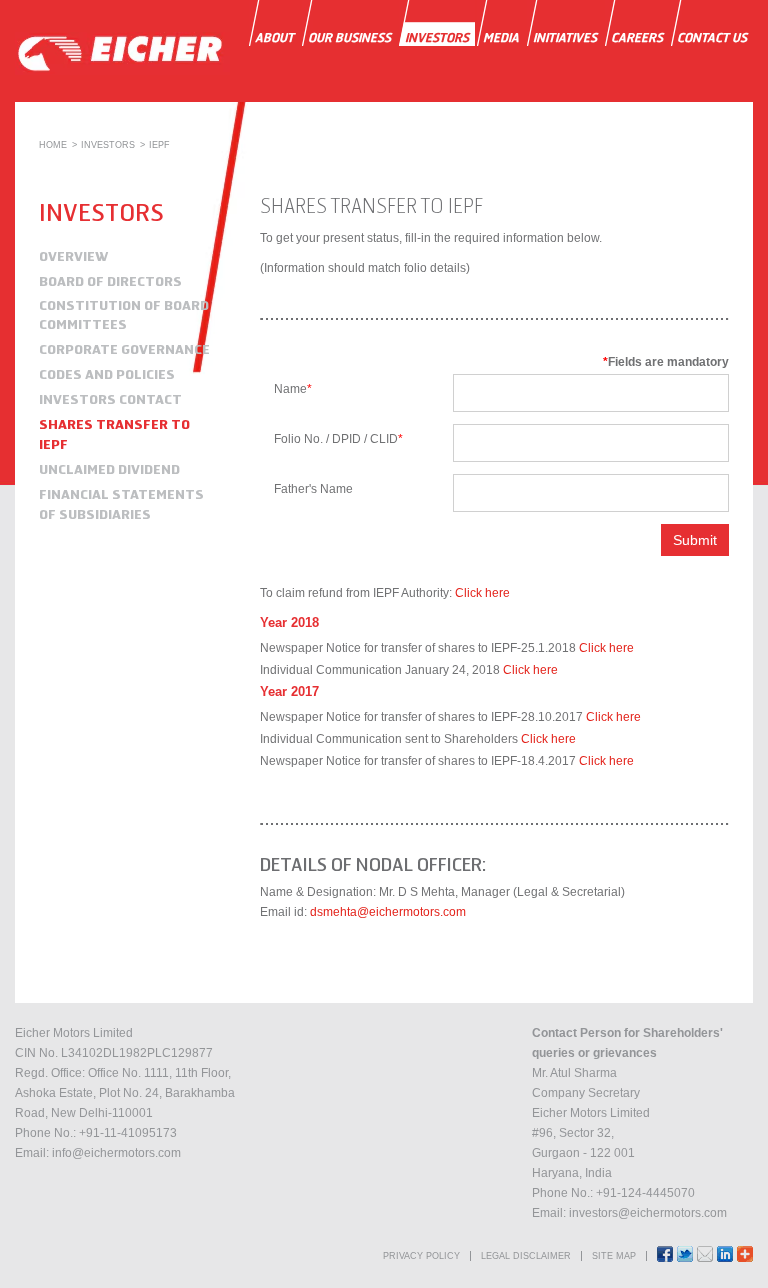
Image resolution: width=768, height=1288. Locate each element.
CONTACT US (712, 37)
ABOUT (274, 37)
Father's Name (313, 489)
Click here (482, 593)
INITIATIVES (565, 37)
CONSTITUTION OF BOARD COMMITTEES (124, 314)
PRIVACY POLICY (421, 1256)
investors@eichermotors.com (648, 1213)
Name (293, 389)
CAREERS (637, 37)
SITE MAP (614, 1256)
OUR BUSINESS (349, 37)
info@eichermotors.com (116, 1153)
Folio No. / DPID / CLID (338, 439)
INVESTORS (437, 37)
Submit (695, 540)
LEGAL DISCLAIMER (526, 1256)
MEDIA (501, 37)
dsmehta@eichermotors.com (388, 912)
